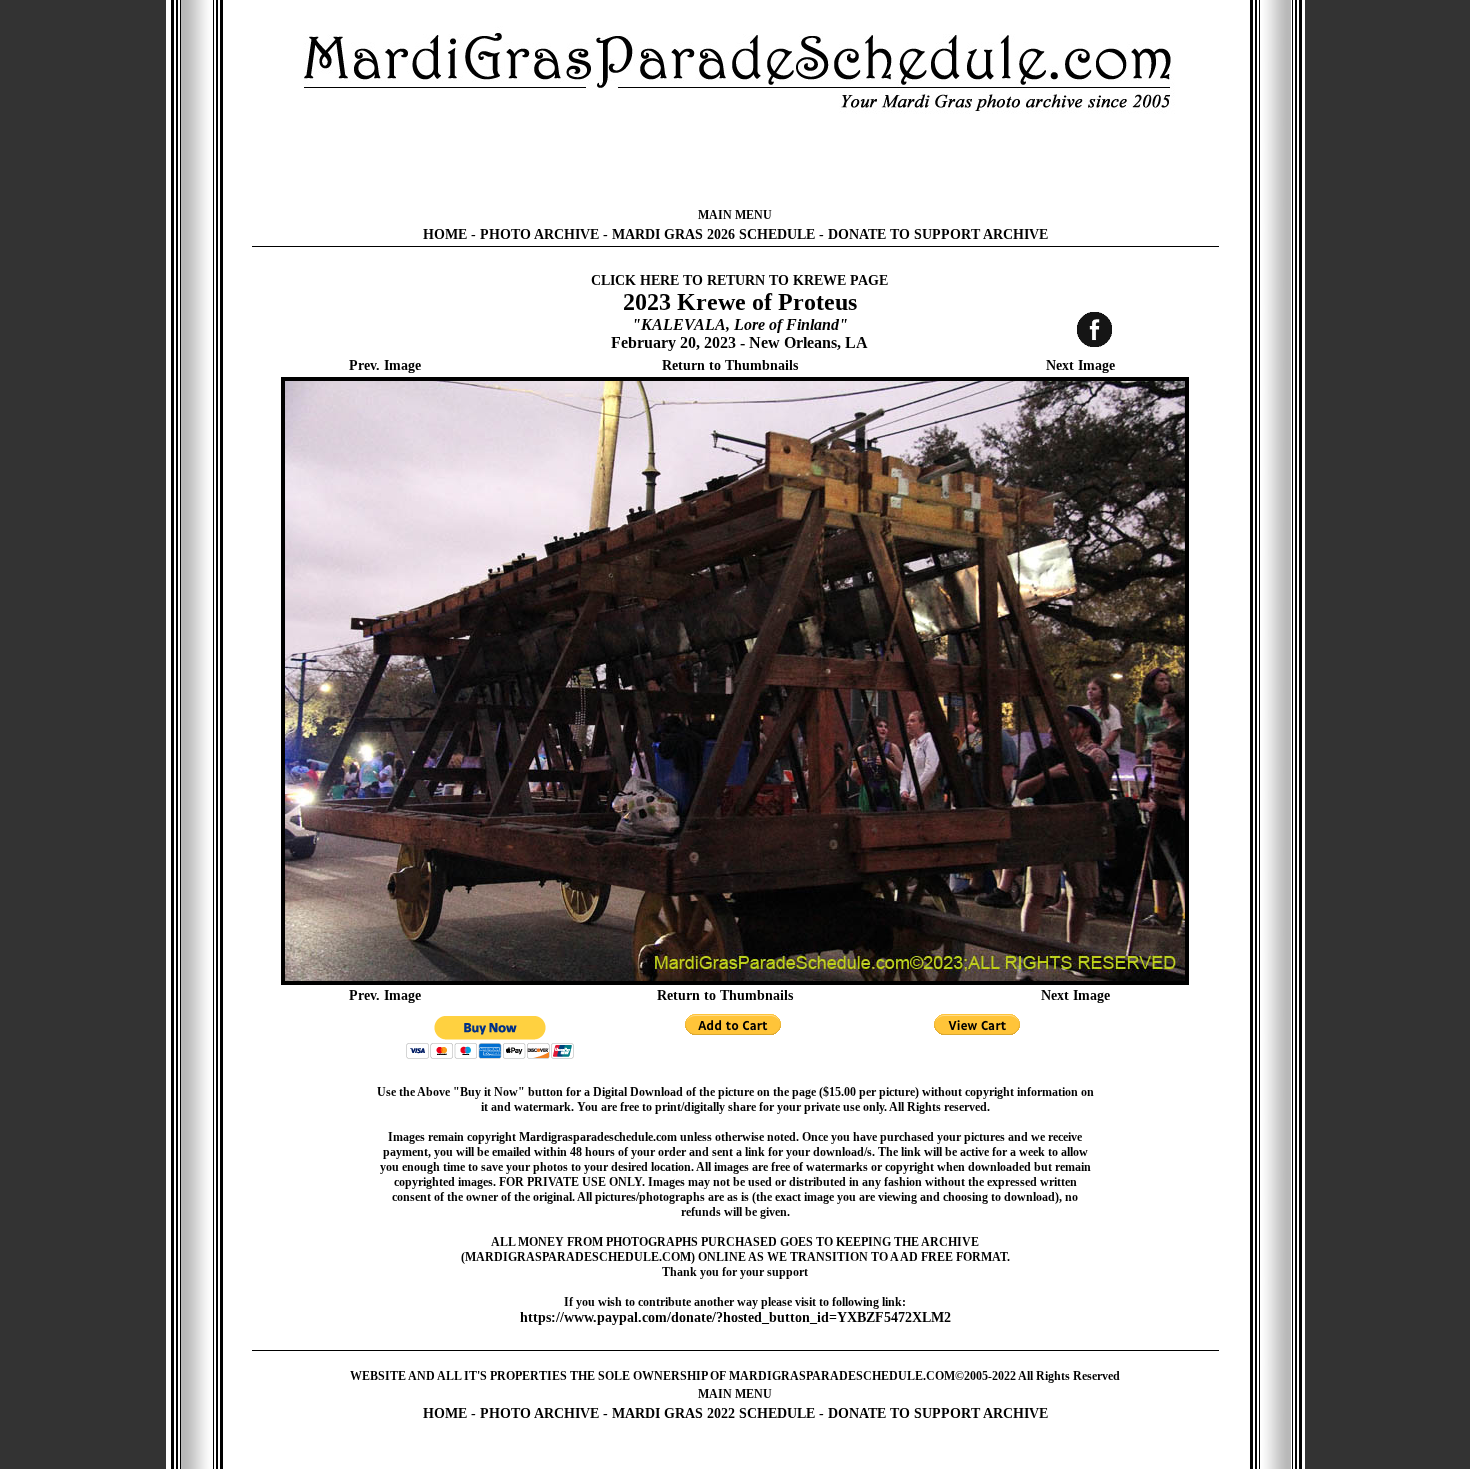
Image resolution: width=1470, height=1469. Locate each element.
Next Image (1080, 365)
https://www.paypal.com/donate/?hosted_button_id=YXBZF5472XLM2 (735, 1317)
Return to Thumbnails (730, 365)
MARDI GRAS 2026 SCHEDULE (713, 234)
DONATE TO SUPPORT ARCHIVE (938, 234)
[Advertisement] (735, 160)
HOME (445, 234)
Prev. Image (385, 365)
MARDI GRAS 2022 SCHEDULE (713, 1413)
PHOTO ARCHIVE (539, 234)
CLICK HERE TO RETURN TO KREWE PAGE (739, 280)
